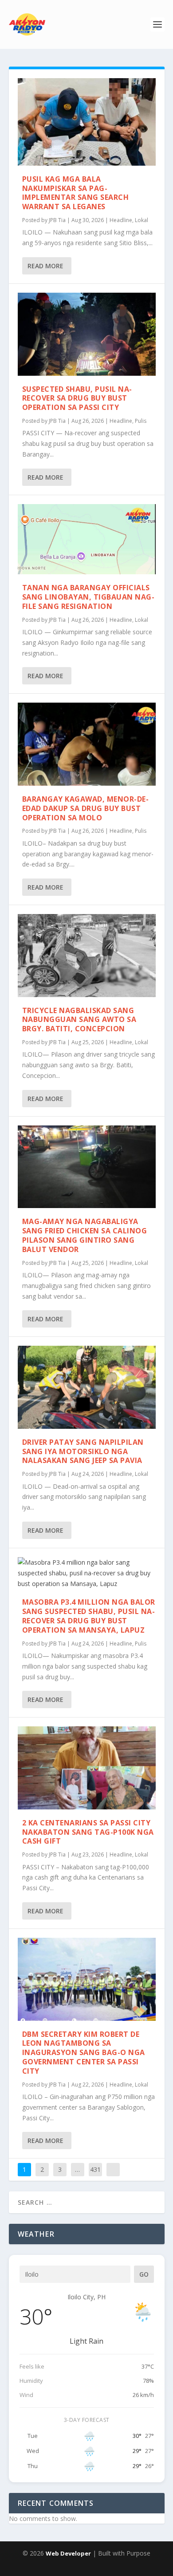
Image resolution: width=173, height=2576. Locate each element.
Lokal (142, 220)
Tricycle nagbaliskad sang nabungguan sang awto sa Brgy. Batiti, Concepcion (79, 1020)
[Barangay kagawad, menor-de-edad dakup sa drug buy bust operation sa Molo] (87, 744)
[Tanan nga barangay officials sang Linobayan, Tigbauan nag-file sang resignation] (87, 539)
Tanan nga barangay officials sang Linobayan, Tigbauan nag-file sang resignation (88, 597)
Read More (45, 266)
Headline (121, 220)
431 (95, 2169)
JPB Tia (57, 220)
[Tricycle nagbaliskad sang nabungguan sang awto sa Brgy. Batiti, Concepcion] (87, 956)
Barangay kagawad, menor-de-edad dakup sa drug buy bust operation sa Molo (86, 808)
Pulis (141, 421)
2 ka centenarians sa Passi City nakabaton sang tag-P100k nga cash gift (88, 1832)
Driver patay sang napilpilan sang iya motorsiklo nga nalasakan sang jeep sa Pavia (83, 1451)
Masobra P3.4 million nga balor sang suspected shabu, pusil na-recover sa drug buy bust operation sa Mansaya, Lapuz (89, 1616)
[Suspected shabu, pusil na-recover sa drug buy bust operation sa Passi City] (87, 334)
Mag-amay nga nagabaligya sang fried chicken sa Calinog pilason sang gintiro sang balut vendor (85, 1235)
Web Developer (68, 2553)
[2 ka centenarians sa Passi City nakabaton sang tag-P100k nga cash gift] (87, 1768)
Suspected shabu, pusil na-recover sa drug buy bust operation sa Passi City (77, 398)
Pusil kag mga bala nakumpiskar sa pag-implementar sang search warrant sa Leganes (76, 193)
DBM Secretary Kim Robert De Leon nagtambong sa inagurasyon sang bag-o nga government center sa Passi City (84, 2053)
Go (144, 2274)
